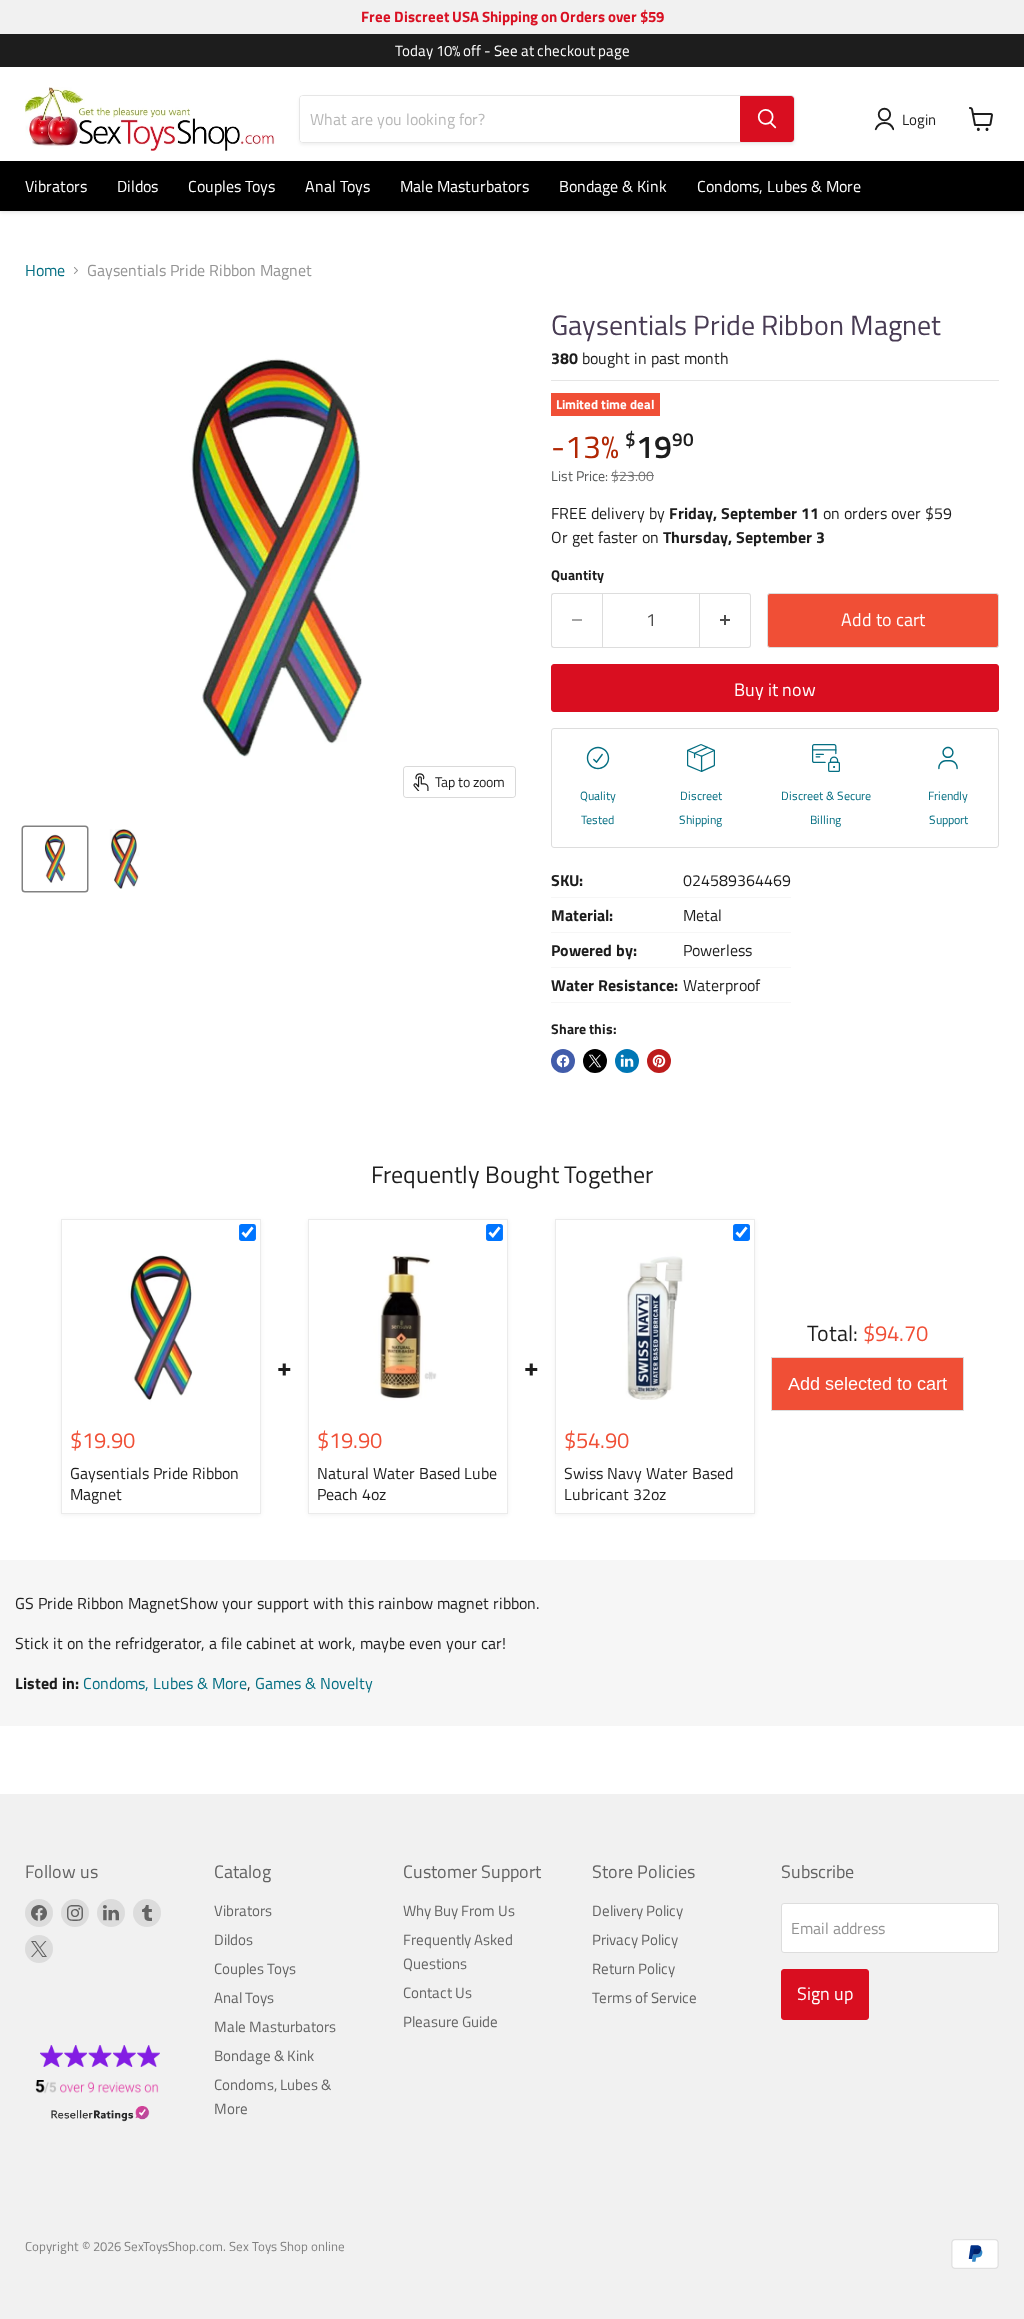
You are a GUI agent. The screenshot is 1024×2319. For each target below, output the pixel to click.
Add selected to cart (867, 1384)
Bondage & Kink (613, 186)
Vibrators (56, 186)
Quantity (577, 575)
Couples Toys (231, 186)
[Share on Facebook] (563, 1061)
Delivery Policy (637, 1910)
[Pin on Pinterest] (659, 1061)
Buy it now (775, 689)
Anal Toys (337, 186)
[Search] (767, 119)
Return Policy (633, 1968)
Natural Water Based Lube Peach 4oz (407, 1483)
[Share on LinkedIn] (627, 1061)
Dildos (137, 186)
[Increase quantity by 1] (725, 620)
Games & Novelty (314, 1683)
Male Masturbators (464, 186)
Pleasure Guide (450, 2021)
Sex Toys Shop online (287, 2246)
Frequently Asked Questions (458, 1951)
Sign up (825, 1993)
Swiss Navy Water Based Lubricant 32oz (648, 1483)
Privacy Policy (635, 1939)
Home (45, 270)
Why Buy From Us (459, 1910)
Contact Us (437, 1992)
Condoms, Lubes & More (779, 186)
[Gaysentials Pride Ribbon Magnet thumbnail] (55, 859)
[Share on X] (595, 1061)
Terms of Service (644, 1997)
